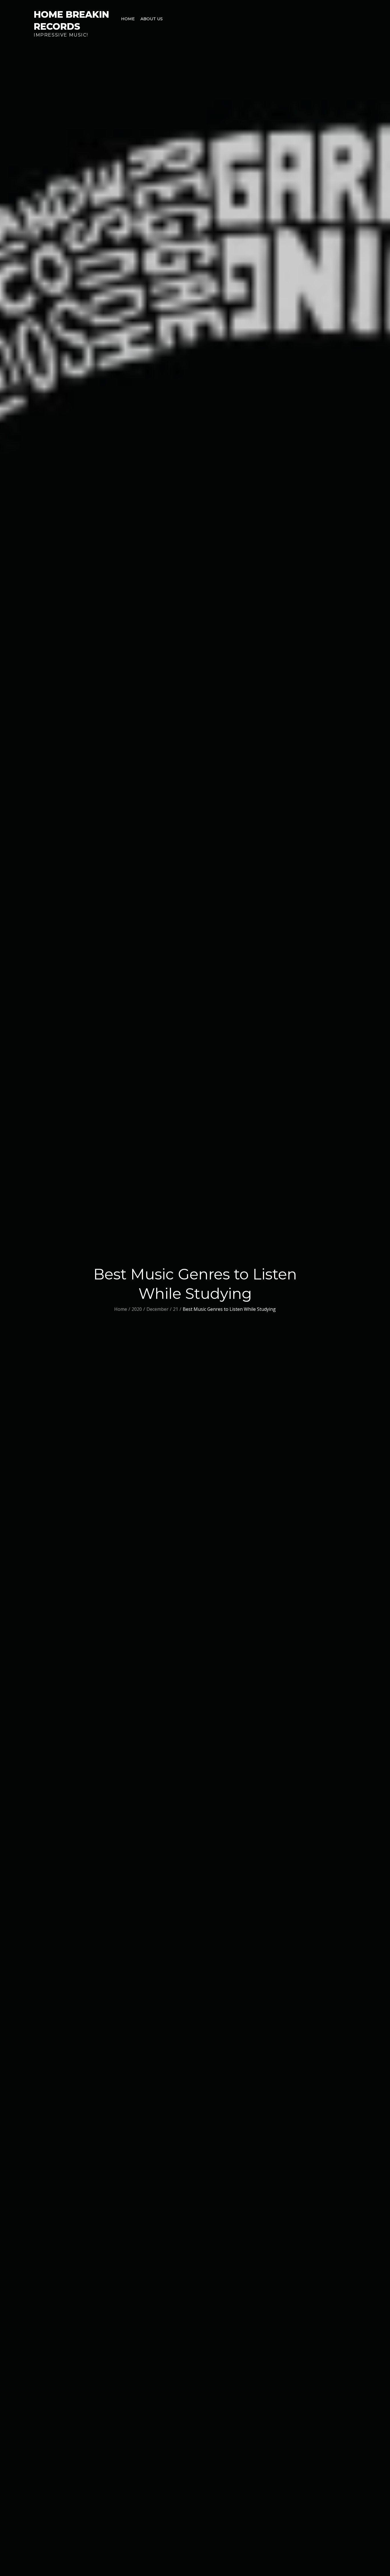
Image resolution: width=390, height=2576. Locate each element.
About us (152, 19)
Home (128, 19)
